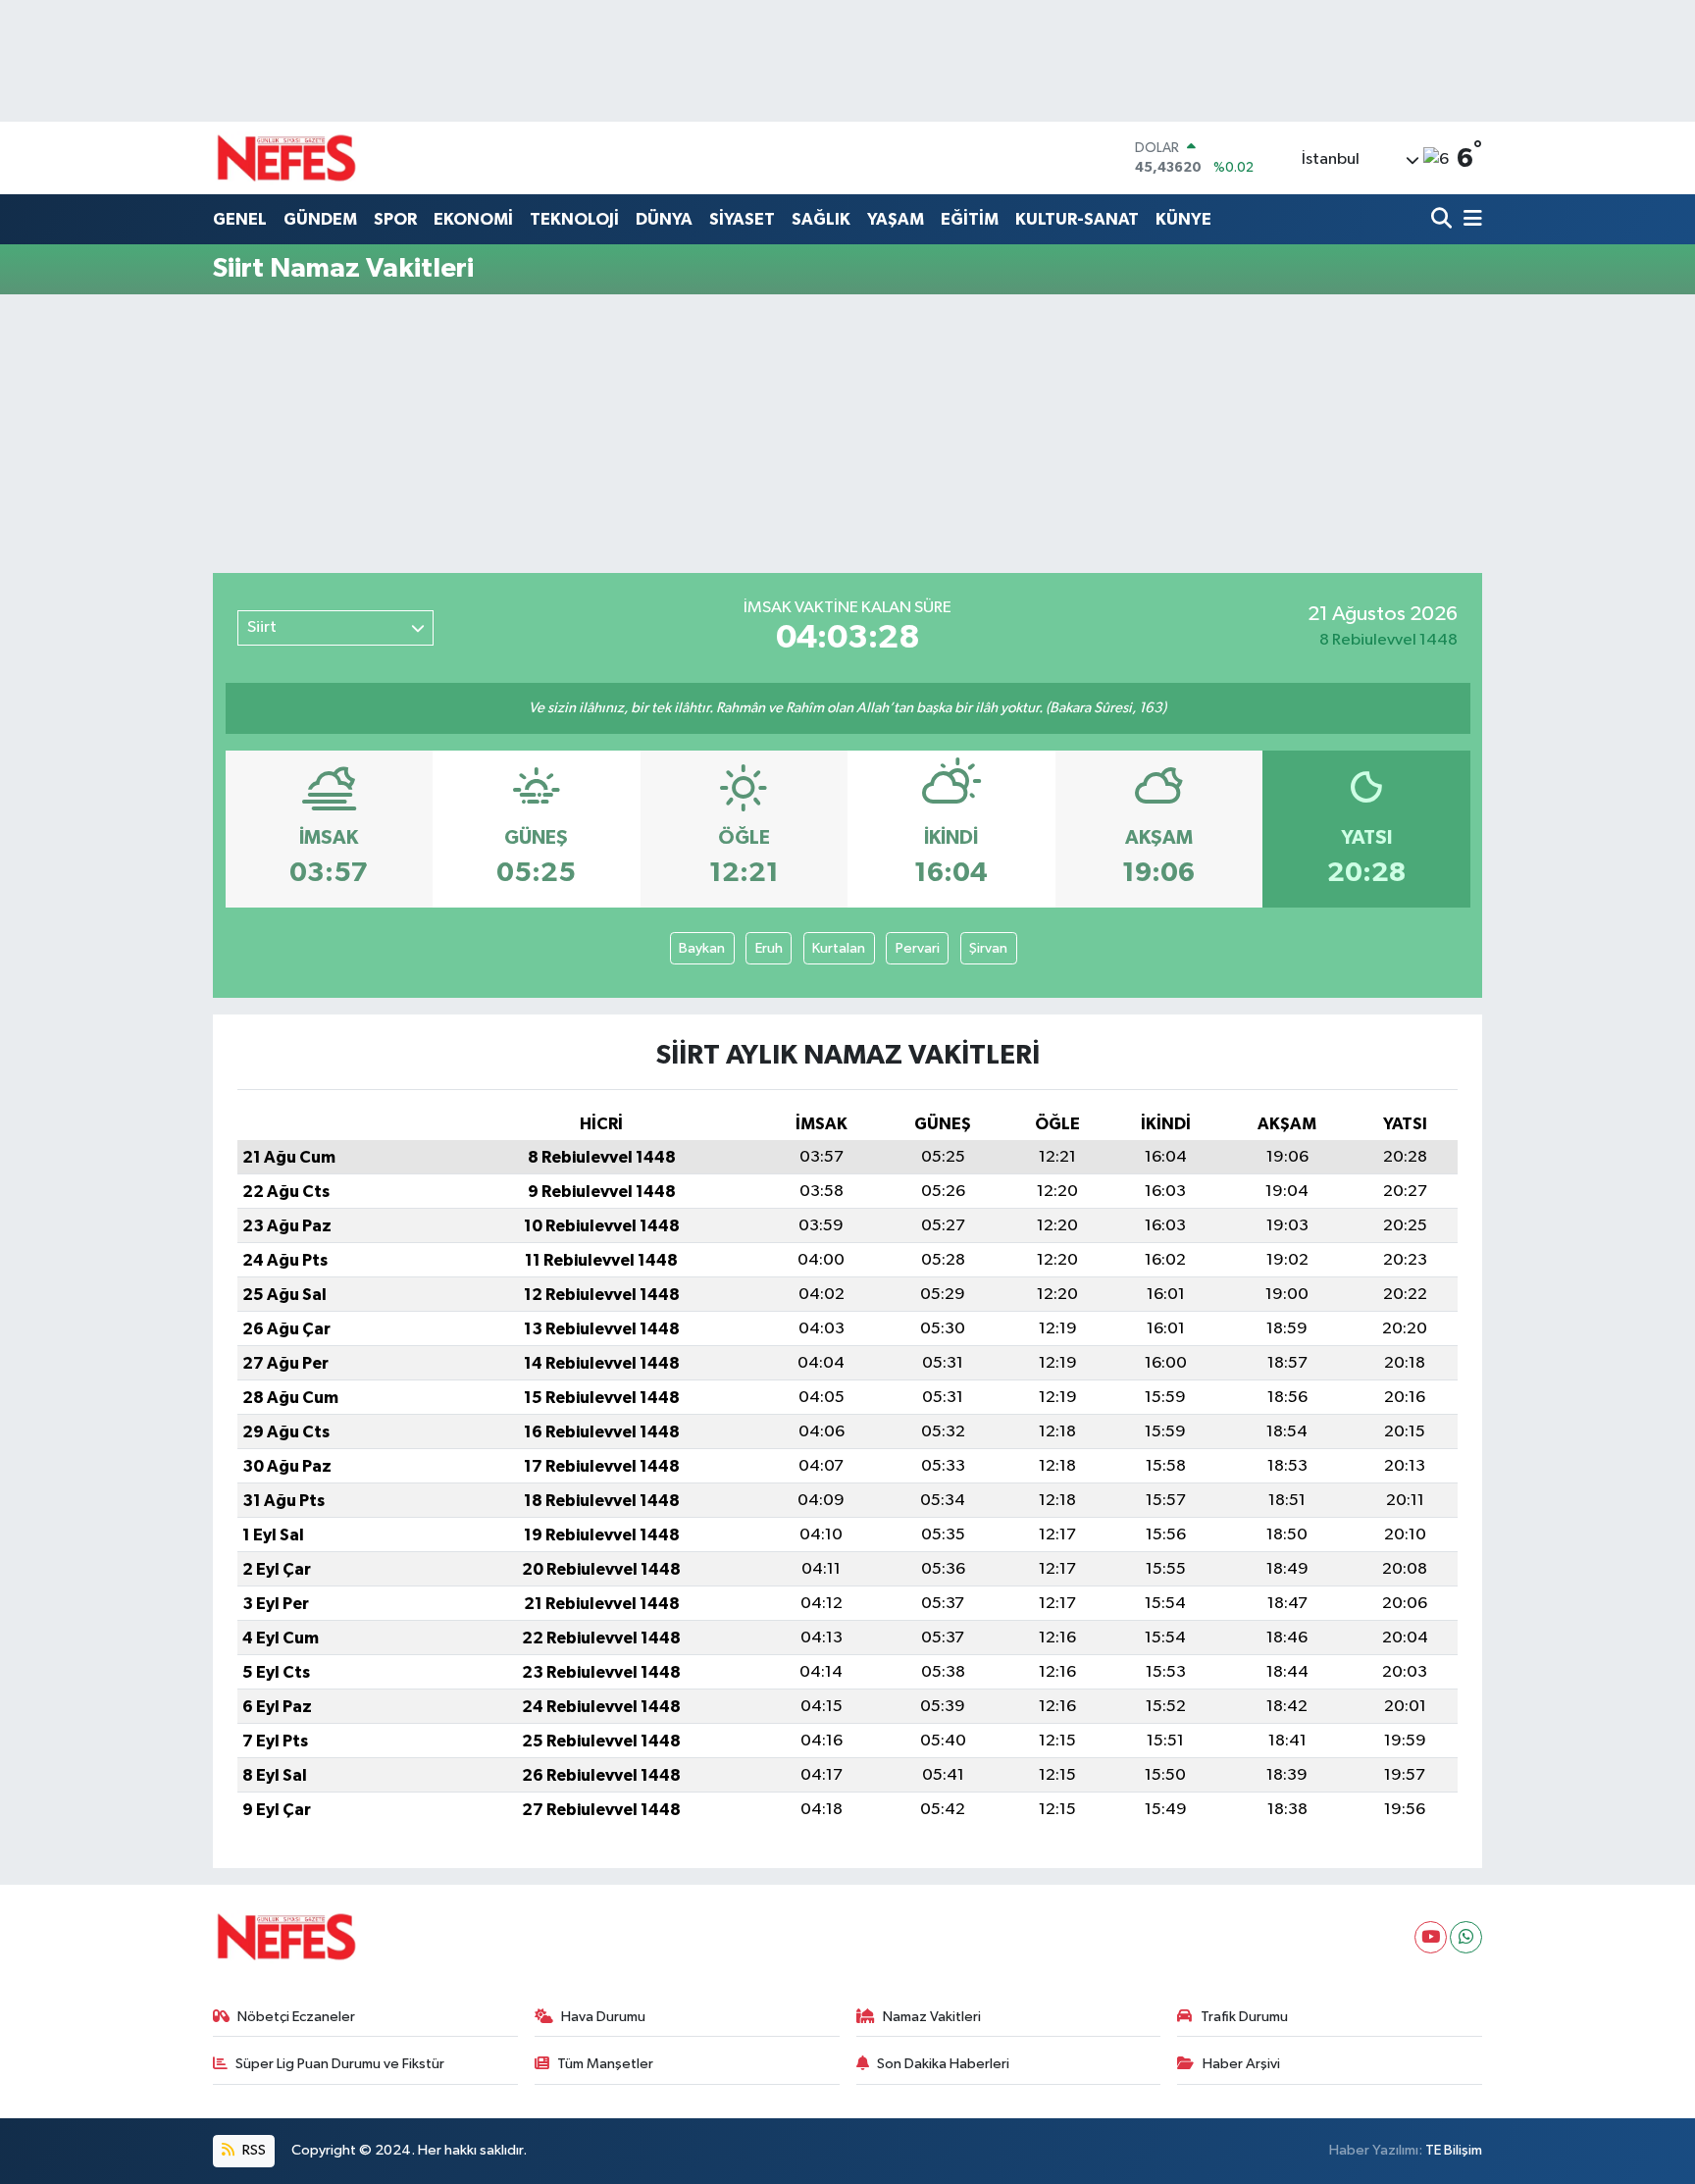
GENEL (240, 219)
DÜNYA (664, 219)
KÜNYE (1183, 219)
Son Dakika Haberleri (943, 2064)
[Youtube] (1431, 1937)
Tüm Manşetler (605, 2064)
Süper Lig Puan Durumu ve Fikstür (340, 2064)
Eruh (769, 948)
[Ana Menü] (1469, 220)
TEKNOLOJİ (574, 219)
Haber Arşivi (1241, 2064)
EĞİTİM (970, 219)
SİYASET (742, 219)
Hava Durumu (603, 2017)
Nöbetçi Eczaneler (296, 2017)
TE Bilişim (1454, 2150)
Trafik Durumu (1244, 2017)
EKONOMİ (473, 219)
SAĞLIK (821, 219)
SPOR (395, 219)
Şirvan (988, 948)
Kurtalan (839, 948)
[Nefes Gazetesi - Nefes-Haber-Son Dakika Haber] (286, 158)
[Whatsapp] (1466, 1937)
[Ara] (1443, 220)
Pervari (918, 948)
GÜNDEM (320, 219)
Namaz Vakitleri (932, 2017)
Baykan (702, 948)
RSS (253, 2150)
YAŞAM (896, 219)
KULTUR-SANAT (1077, 219)
